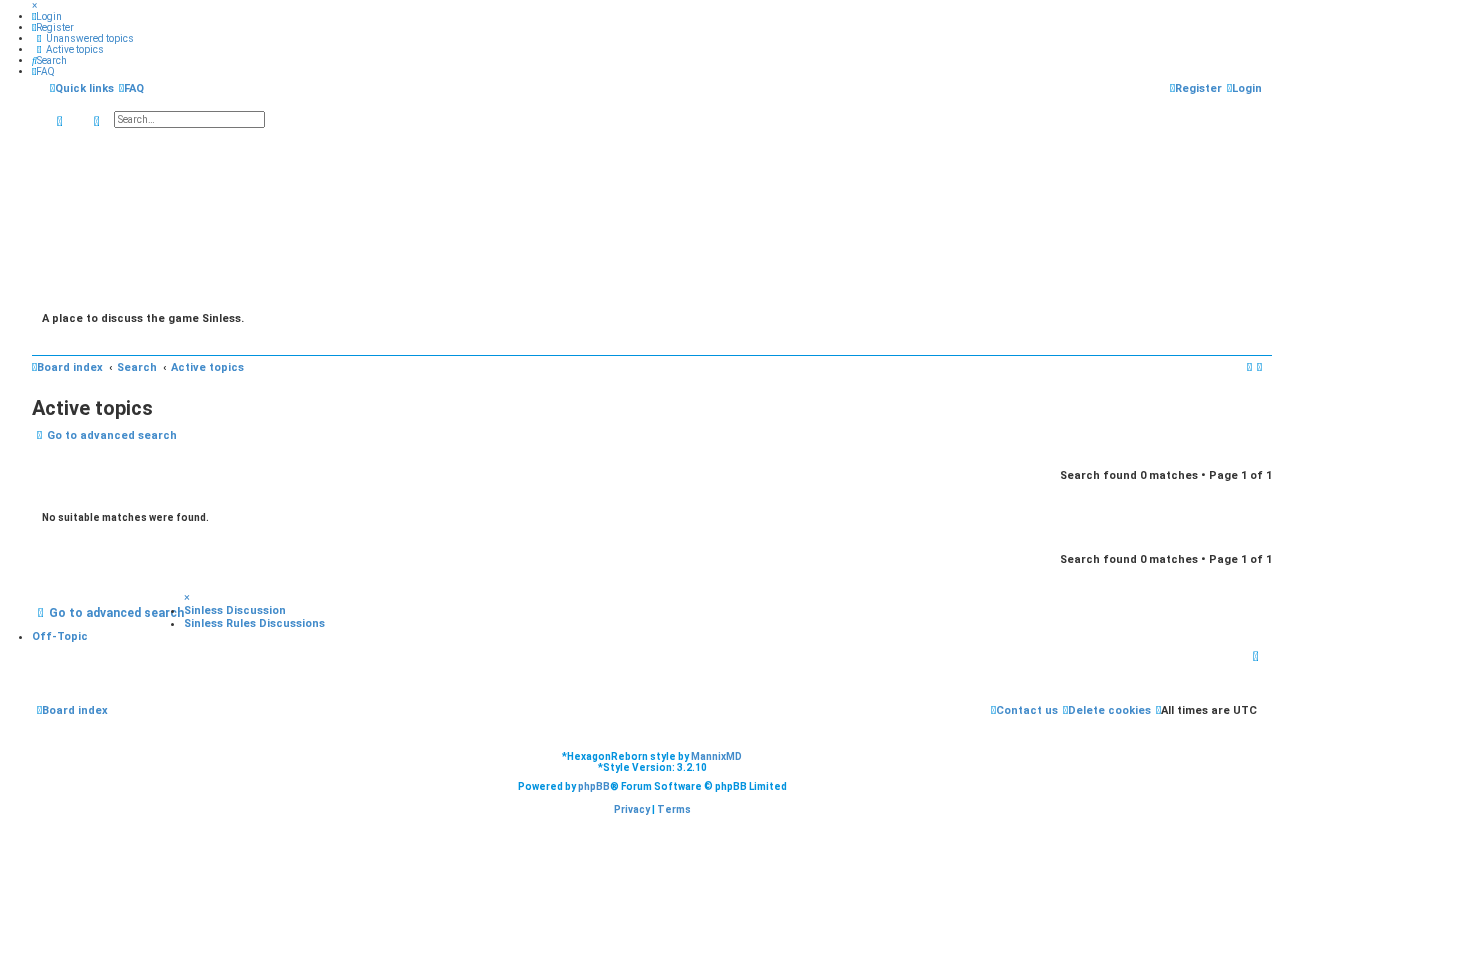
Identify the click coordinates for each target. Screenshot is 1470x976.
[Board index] (652, 219)
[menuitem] (47, 16)
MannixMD (716, 756)
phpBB (594, 786)
